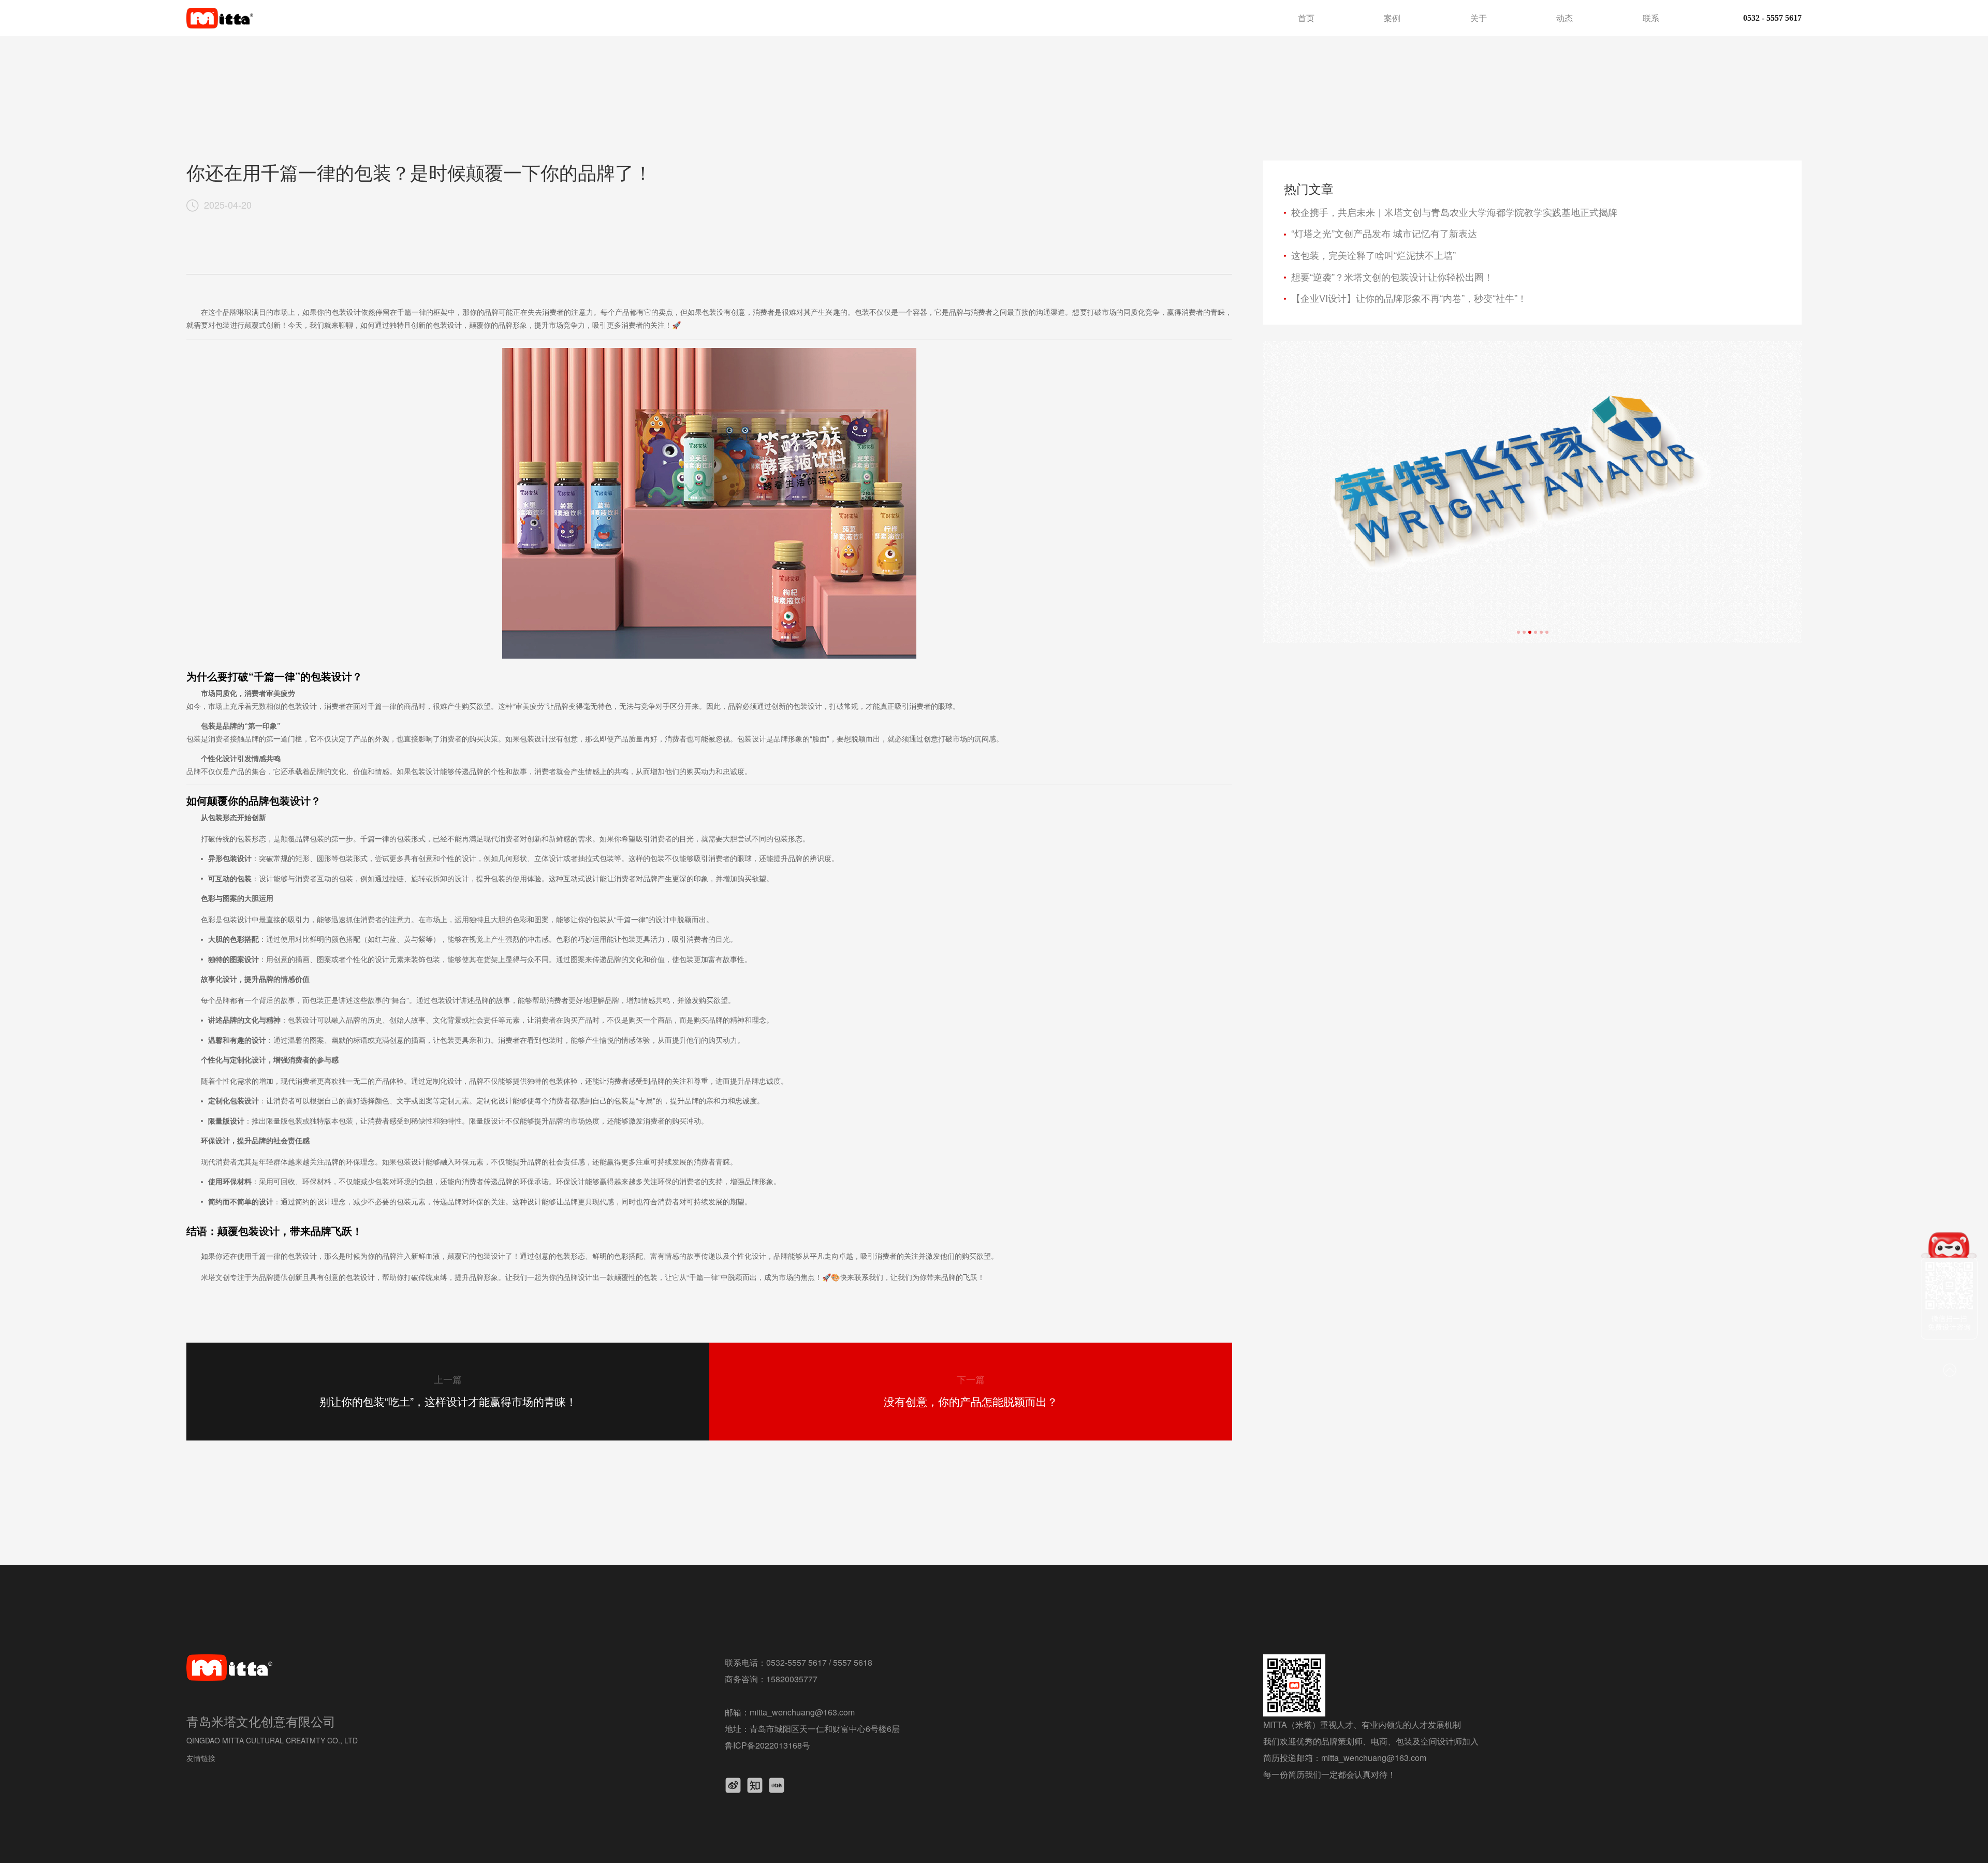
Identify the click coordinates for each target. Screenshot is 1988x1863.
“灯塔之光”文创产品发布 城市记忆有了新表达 (1384, 234)
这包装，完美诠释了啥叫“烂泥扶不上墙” (1373, 255)
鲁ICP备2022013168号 (768, 1745)
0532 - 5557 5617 (1772, 18)
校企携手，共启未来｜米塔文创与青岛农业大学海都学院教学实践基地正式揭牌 (1454, 212)
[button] (1518, 632)
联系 (1651, 18)
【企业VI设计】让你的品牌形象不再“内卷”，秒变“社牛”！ (1409, 298)
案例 (1392, 18)
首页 (1306, 18)
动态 (1565, 18)
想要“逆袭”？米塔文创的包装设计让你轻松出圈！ (1392, 277)
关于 (1479, 18)
